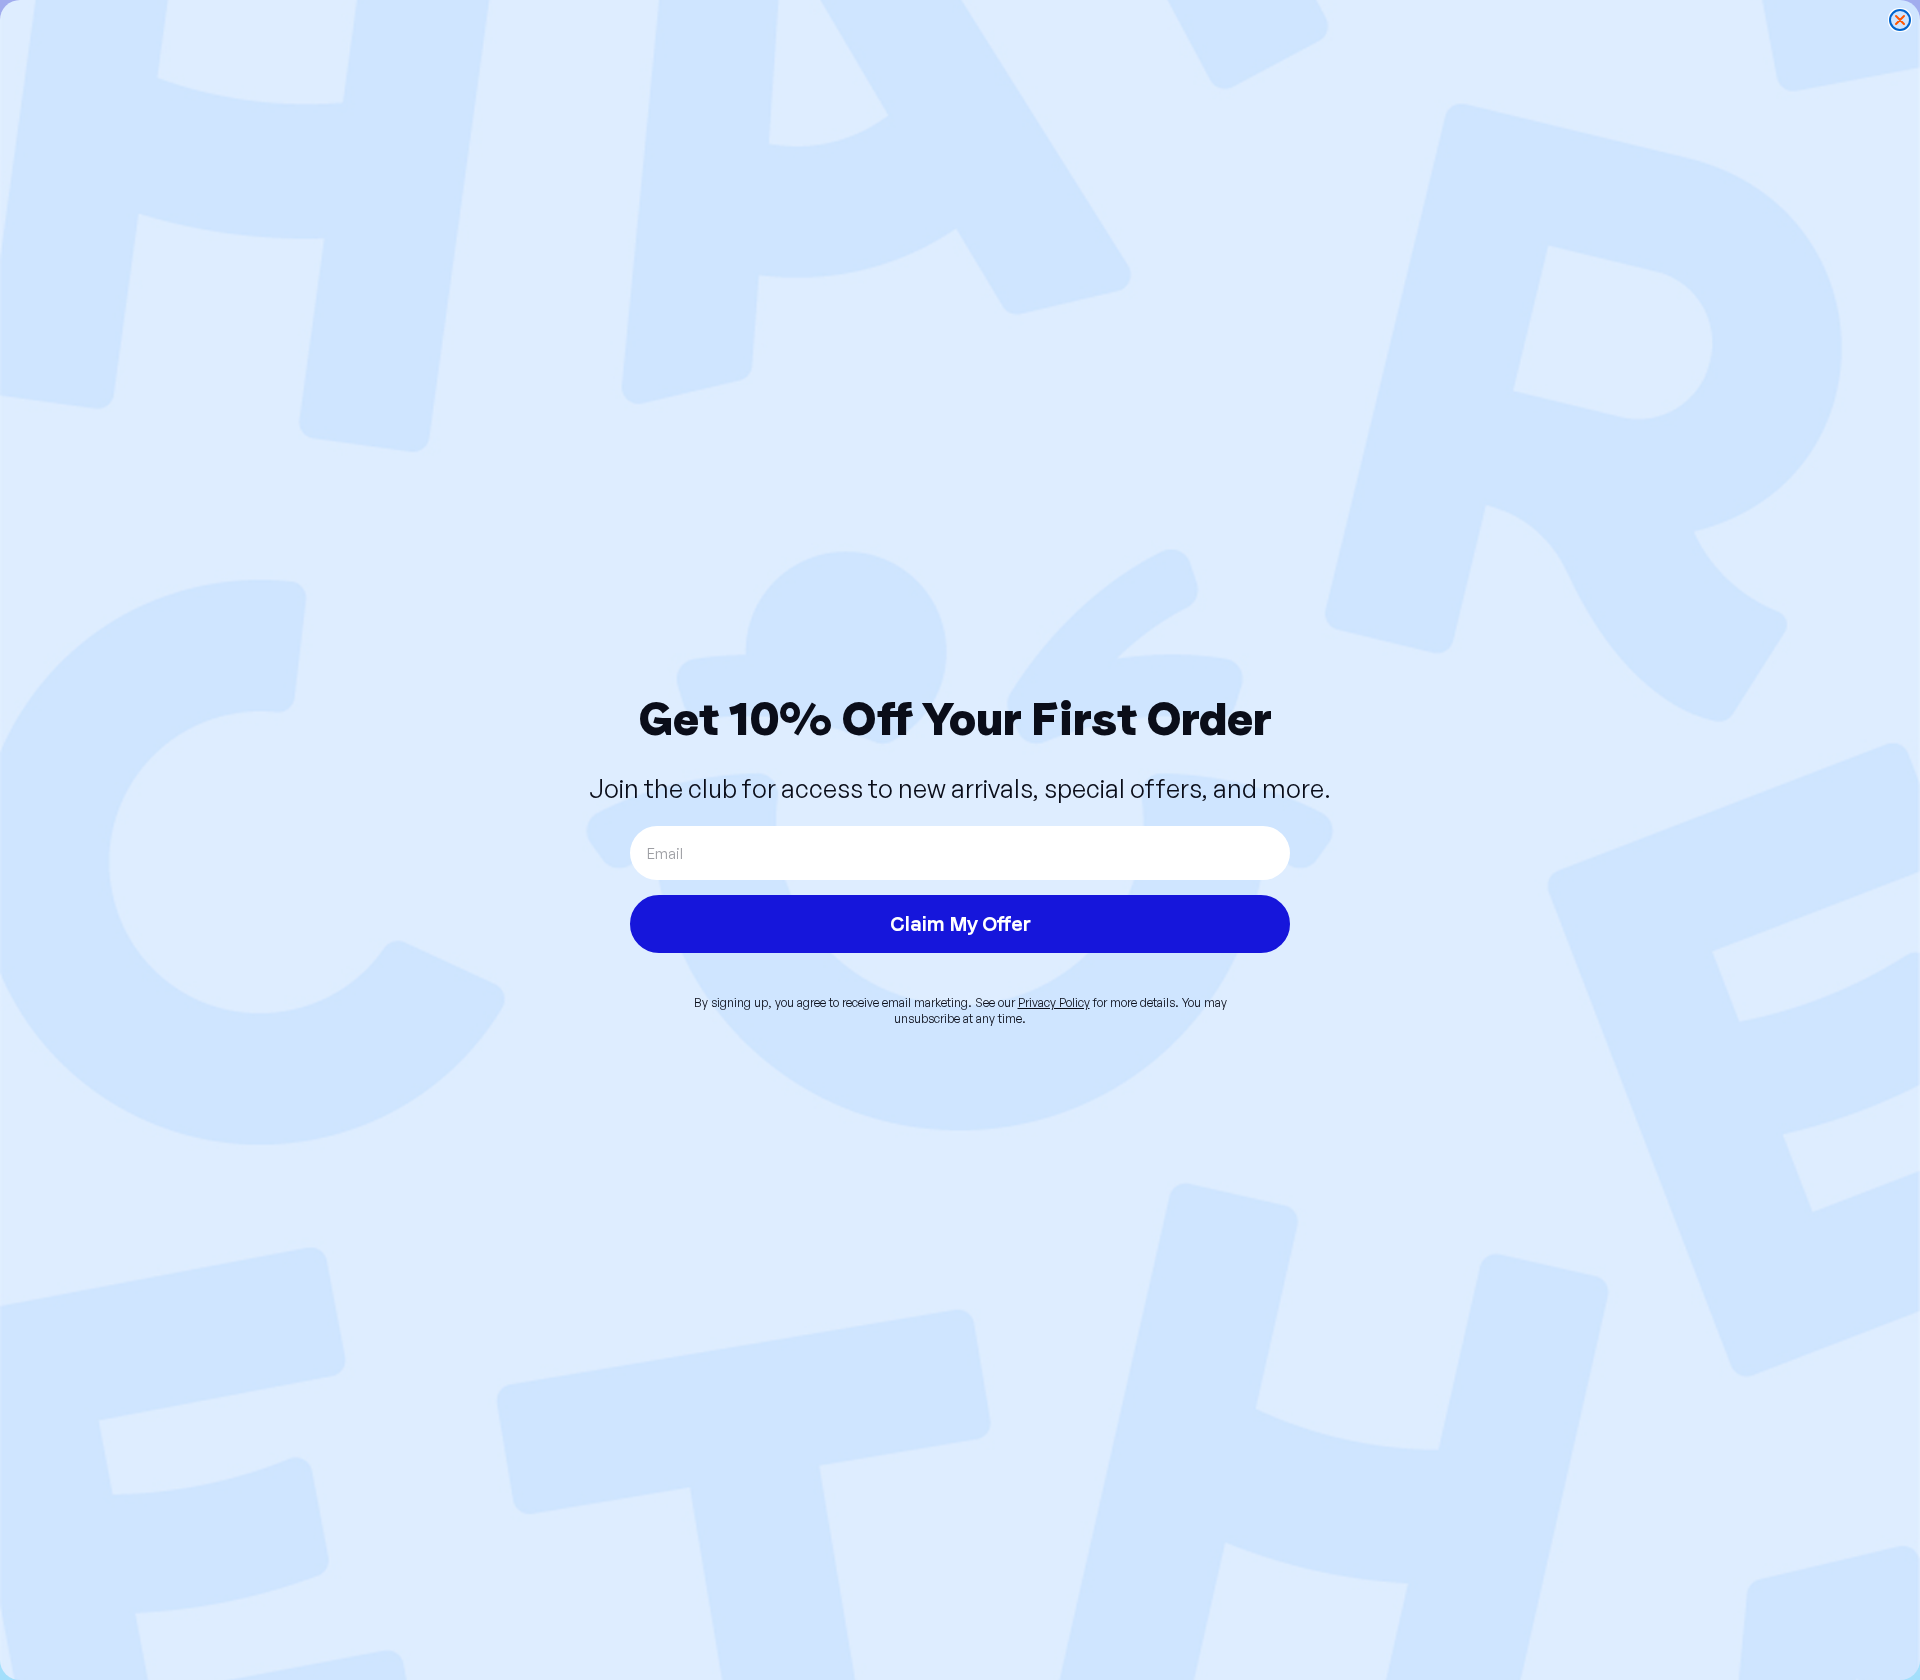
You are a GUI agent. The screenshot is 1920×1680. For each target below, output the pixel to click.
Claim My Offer (960, 924)
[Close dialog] (1900, 20)
